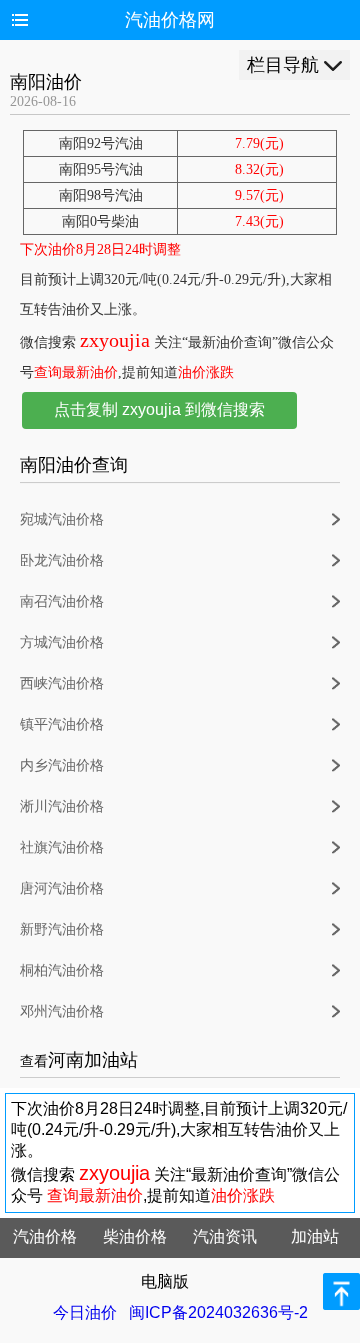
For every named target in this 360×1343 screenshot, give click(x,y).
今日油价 (85, 1312)
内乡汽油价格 (62, 765)
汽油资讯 (225, 1236)
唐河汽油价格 (62, 888)
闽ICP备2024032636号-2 (218, 1312)
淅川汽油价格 (62, 806)
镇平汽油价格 (62, 724)
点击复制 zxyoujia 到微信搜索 (159, 409)
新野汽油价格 (62, 929)
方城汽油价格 (62, 642)
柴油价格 (135, 1236)
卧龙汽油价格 (62, 560)
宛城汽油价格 (62, 519)
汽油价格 (45, 1236)
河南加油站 (93, 1060)
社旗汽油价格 (62, 847)
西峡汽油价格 (62, 683)
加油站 (315, 1236)
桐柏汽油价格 (62, 970)
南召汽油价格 (62, 601)
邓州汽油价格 (62, 1011)
